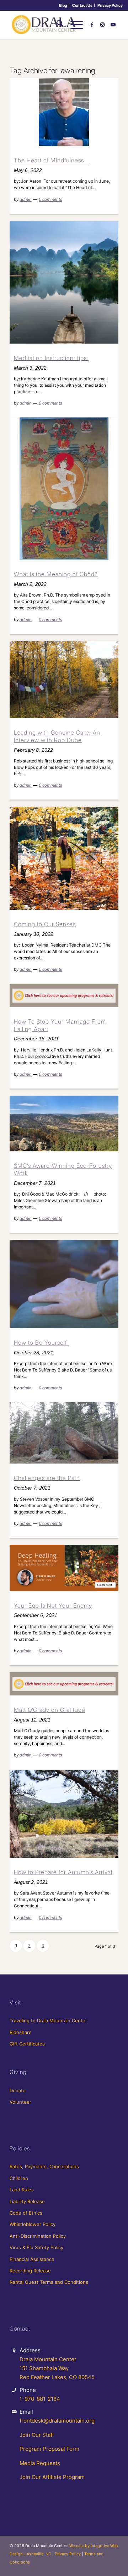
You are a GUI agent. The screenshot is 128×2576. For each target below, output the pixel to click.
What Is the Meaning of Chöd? (56, 574)
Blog (63, 5)
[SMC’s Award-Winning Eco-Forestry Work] (64, 1124)
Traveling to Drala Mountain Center (48, 2020)
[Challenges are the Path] (64, 1433)
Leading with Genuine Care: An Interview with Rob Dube (57, 736)
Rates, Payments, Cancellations (44, 2166)
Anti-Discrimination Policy (38, 2236)
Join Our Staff (37, 2435)
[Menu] (73, 25)
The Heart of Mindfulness (52, 160)
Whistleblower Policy (33, 2224)
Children (19, 2178)
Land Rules (22, 2190)
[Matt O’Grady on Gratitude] (64, 1684)
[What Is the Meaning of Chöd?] (64, 489)
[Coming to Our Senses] (64, 858)
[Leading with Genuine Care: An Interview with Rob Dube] (64, 680)
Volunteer (20, 2102)
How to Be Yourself (41, 1343)
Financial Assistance (32, 2259)
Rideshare (21, 2032)
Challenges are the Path (47, 1478)
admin (26, 199)
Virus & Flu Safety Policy (36, 2247)
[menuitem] (63, 5)
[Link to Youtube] (113, 25)
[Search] (56, 25)
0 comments (50, 199)
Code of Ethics (26, 2213)
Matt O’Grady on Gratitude (50, 1710)
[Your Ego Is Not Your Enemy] (64, 1568)
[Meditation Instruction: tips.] (64, 282)
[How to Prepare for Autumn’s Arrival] (64, 1814)
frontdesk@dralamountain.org (57, 2421)
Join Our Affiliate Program (52, 2477)
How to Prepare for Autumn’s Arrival (63, 1872)
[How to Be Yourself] (64, 1284)
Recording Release (30, 2271)
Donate (18, 2090)
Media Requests (40, 2463)
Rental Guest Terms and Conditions (49, 2282)
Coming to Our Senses (45, 924)
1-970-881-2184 (40, 2399)
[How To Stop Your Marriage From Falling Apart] (64, 995)
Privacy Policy (110, 5)
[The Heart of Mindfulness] (64, 112)
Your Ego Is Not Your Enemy (53, 1606)
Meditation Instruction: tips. (51, 358)
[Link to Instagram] (102, 25)
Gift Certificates (27, 2044)
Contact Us (82, 5)
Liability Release (27, 2201)
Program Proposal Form (49, 2449)
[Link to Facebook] (92, 25)
